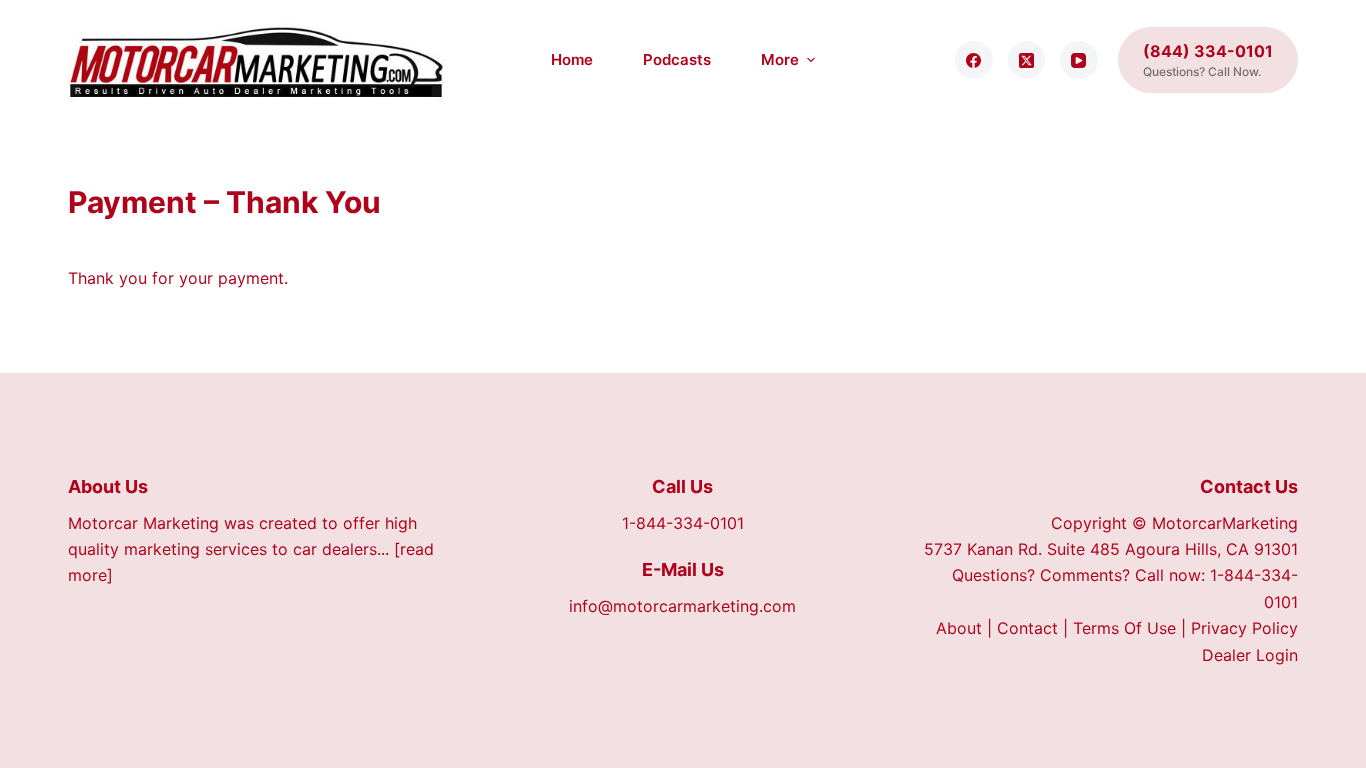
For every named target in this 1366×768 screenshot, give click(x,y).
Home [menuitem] (572, 59)
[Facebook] (974, 60)
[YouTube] (1079, 60)
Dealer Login (1250, 655)
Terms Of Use (1124, 628)
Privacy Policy (1244, 628)
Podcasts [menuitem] (677, 59)
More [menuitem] (780, 59)
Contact (1027, 628)
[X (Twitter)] (1027, 60)
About (959, 628)
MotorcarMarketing (1225, 523)
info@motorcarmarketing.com (682, 606)
